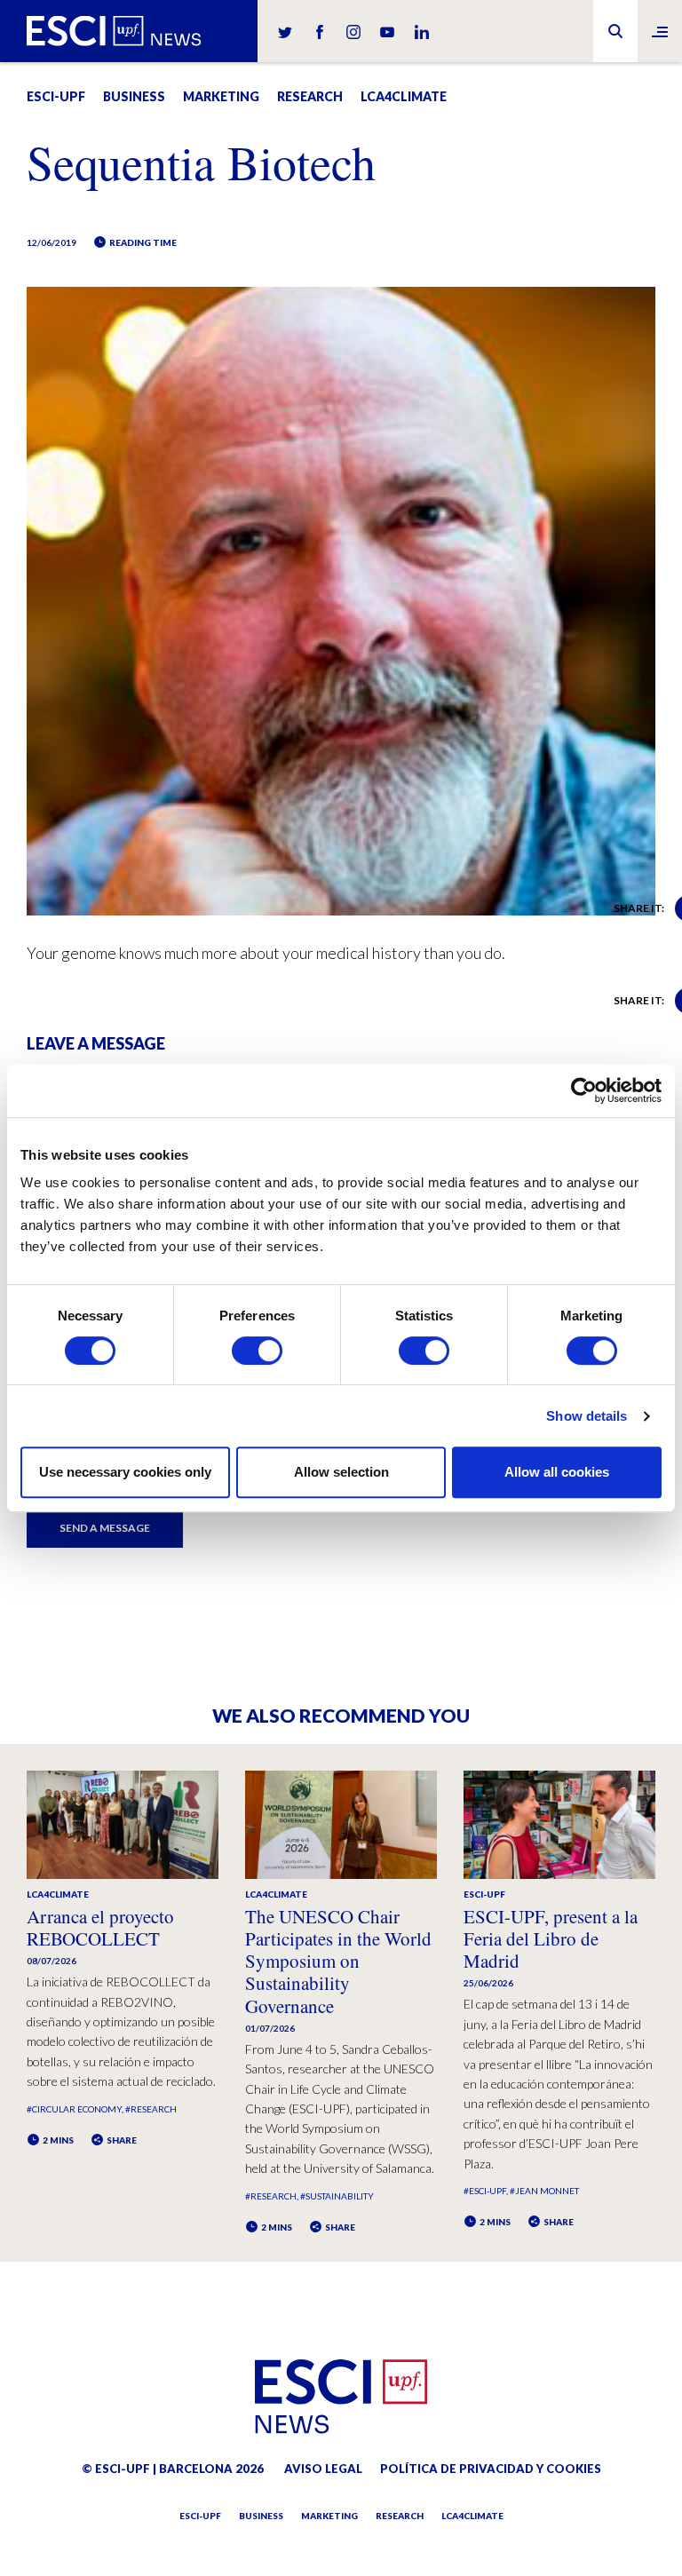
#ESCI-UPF (485, 2191)
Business (134, 96)
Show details (587, 1416)
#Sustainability (337, 2196)
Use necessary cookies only (125, 1472)
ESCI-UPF (56, 96)
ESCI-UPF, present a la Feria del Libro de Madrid (551, 1938)
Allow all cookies (557, 1472)
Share (121, 2140)
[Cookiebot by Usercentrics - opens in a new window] (584, 1090)
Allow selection (341, 1472)
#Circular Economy (74, 2109)
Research (310, 96)
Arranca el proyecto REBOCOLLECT (100, 1927)
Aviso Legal (323, 2469)
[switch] (257, 1351)
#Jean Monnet (544, 2191)
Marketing (221, 96)
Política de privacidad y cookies (491, 2469)
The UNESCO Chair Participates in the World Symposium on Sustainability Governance (338, 1961)
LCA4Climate (404, 96)
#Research (151, 2109)
